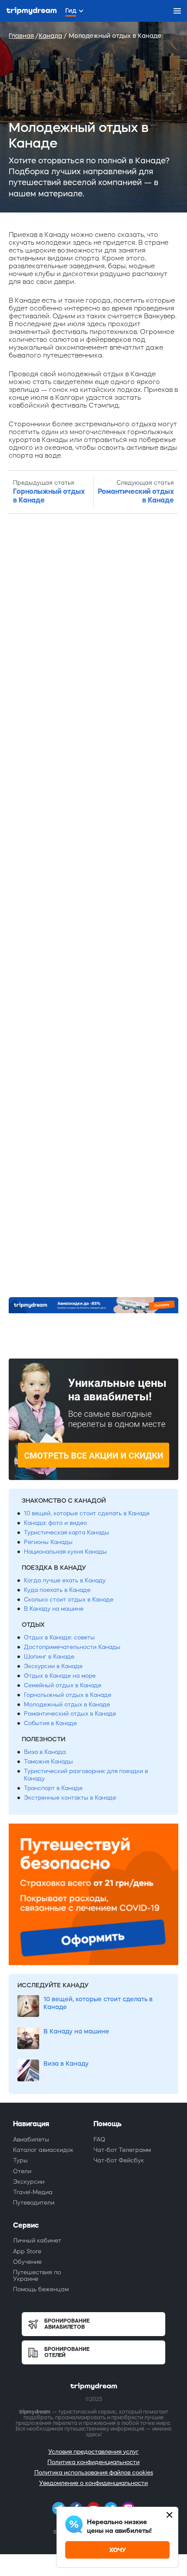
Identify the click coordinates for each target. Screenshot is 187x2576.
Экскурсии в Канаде (53, 1666)
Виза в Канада (45, 1752)
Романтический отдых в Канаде (70, 1714)
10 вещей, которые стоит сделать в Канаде (87, 1513)
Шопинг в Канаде (49, 1657)
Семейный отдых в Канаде (63, 1685)
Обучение (27, 2262)
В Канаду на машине (54, 1609)
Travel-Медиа (33, 2192)
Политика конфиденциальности (93, 2462)
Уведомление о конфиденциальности (93, 2483)
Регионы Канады (48, 1542)
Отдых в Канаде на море (60, 1676)
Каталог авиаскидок (43, 2150)
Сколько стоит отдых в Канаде (69, 1600)
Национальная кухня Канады (65, 1552)
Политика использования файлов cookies (94, 2473)
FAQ (99, 2139)
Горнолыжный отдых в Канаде (68, 1695)
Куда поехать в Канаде (57, 1590)
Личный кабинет (37, 2241)
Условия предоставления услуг (93, 2452)
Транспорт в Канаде (53, 1788)
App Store (27, 2251)
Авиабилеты (31, 2139)
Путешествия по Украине (37, 2275)
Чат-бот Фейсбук (119, 2160)
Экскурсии (29, 2182)
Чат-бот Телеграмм (122, 2150)
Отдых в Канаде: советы (59, 1637)
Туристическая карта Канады (67, 1532)
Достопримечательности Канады (72, 1647)
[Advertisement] (93, 906)
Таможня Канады (48, 1762)
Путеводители (34, 2203)
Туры (20, 2160)
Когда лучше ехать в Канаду (65, 1580)
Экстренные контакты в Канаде (70, 1798)
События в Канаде (50, 1723)
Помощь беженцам (41, 2289)
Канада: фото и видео (55, 1523)
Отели (22, 2171)
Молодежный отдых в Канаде (67, 1704)
